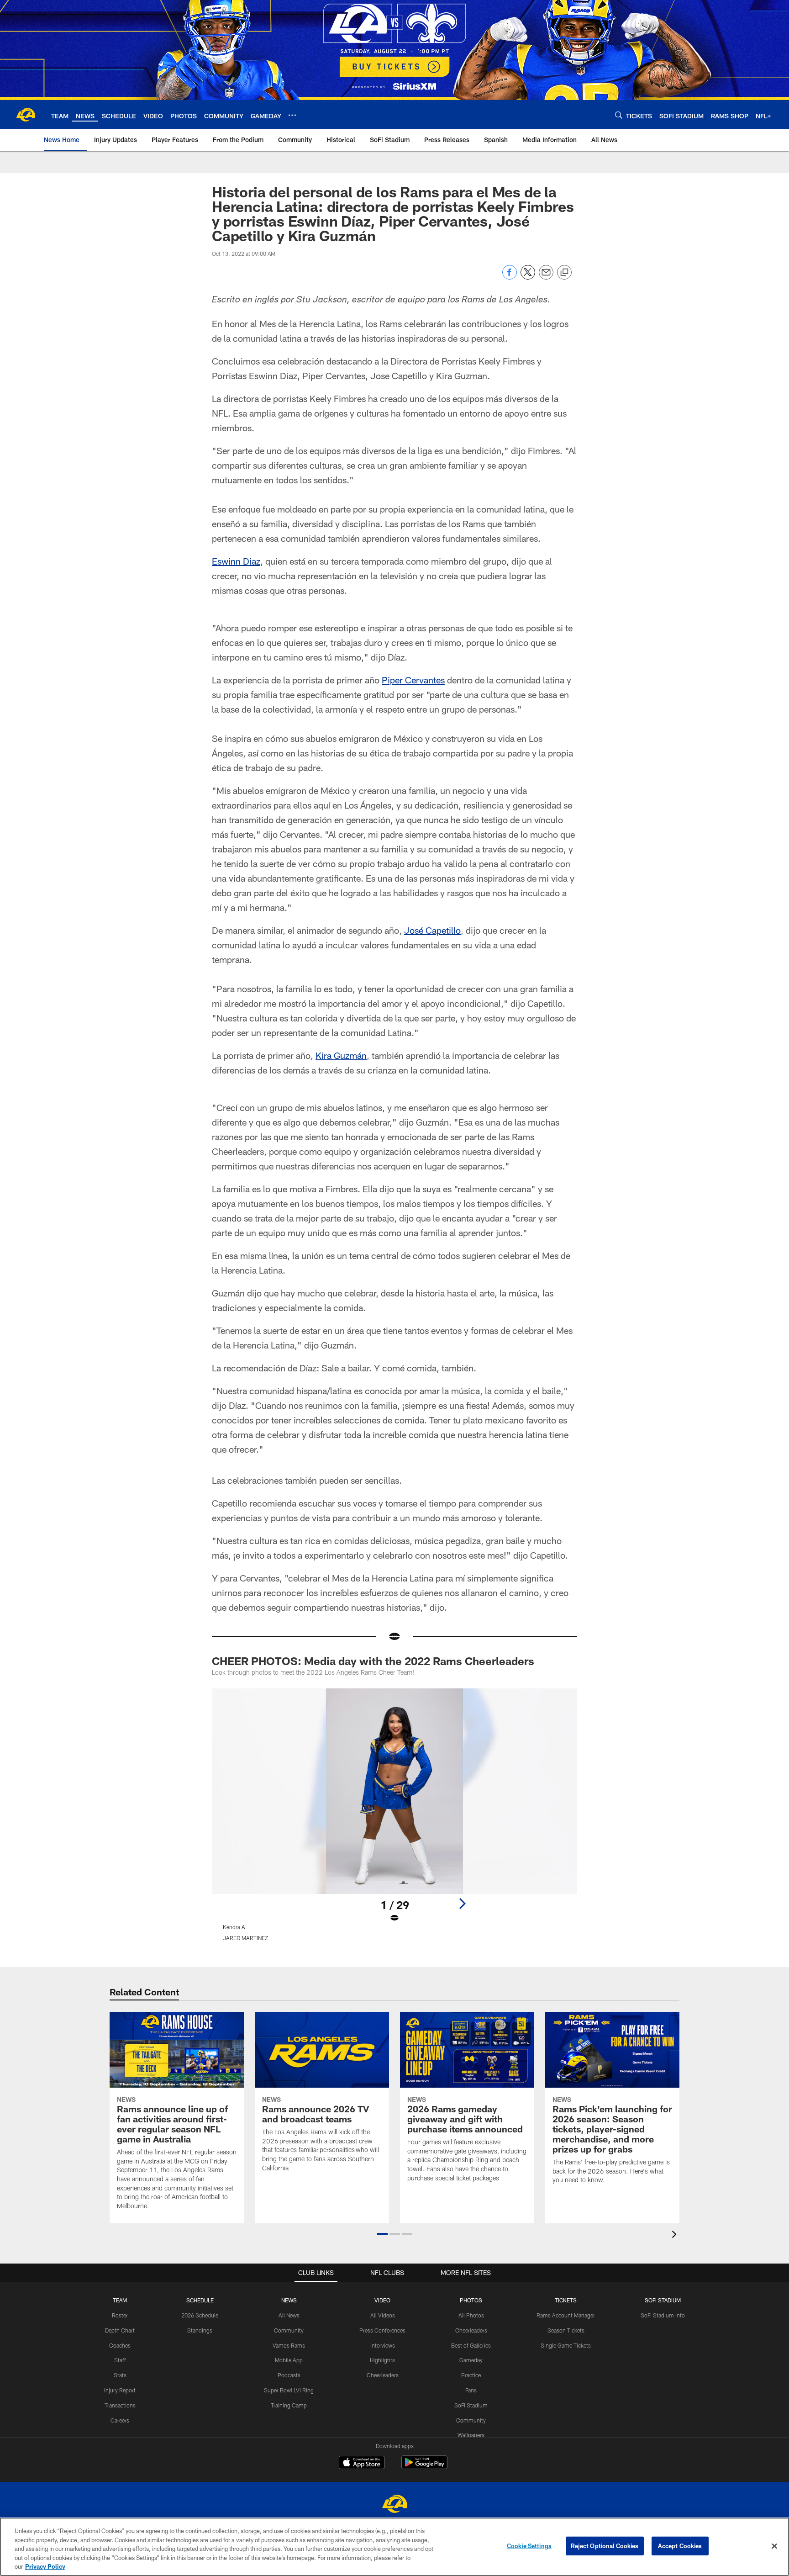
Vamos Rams (289, 2345)
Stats (120, 2375)
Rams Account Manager (566, 2315)
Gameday (471, 2360)
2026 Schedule (200, 2315)
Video (382, 2300)
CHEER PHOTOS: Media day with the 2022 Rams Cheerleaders (373, 1661)
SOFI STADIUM (663, 2300)
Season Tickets (566, 2330)
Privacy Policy (45, 2566)
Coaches (120, 2345)
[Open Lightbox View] (394, 1820)
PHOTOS (471, 2300)
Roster (120, 2315)
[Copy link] (564, 273)
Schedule (200, 2300)
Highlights (382, 2360)
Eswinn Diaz (236, 561)
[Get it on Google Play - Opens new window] (424, 2467)
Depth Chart (120, 2330)
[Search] (619, 115)
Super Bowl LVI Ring (289, 2390)
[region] (394, 2547)
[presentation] (676, 2235)
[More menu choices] (292, 115)
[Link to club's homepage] (26, 115)
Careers (120, 2420)
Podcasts (289, 2375)
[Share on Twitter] (528, 277)
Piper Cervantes (413, 680)
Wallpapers (471, 2435)
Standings (200, 2330)
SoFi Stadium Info (663, 2315)
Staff (120, 2360)
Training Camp (289, 2405)
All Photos (471, 2315)
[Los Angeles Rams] (394, 2505)
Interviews (383, 2345)
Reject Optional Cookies (605, 2546)
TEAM (120, 2300)
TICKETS (566, 2300)
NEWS (289, 2300)
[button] (382, 2234)
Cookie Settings (529, 2546)
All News (289, 2315)
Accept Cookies (680, 2546)
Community (289, 2330)
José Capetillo (432, 930)
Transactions (120, 2405)
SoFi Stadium (471, 2405)
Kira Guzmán (341, 1055)
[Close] (774, 2546)
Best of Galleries (471, 2345)
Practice (471, 2375)
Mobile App (289, 2360)
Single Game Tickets (566, 2345)
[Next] (462, 1904)
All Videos (383, 2315)
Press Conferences (382, 2330)
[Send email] (546, 277)
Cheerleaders (383, 2375)
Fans (471, 2390)
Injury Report (120, 2390)
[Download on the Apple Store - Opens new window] (362, 2464)
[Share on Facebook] (510, 277)
